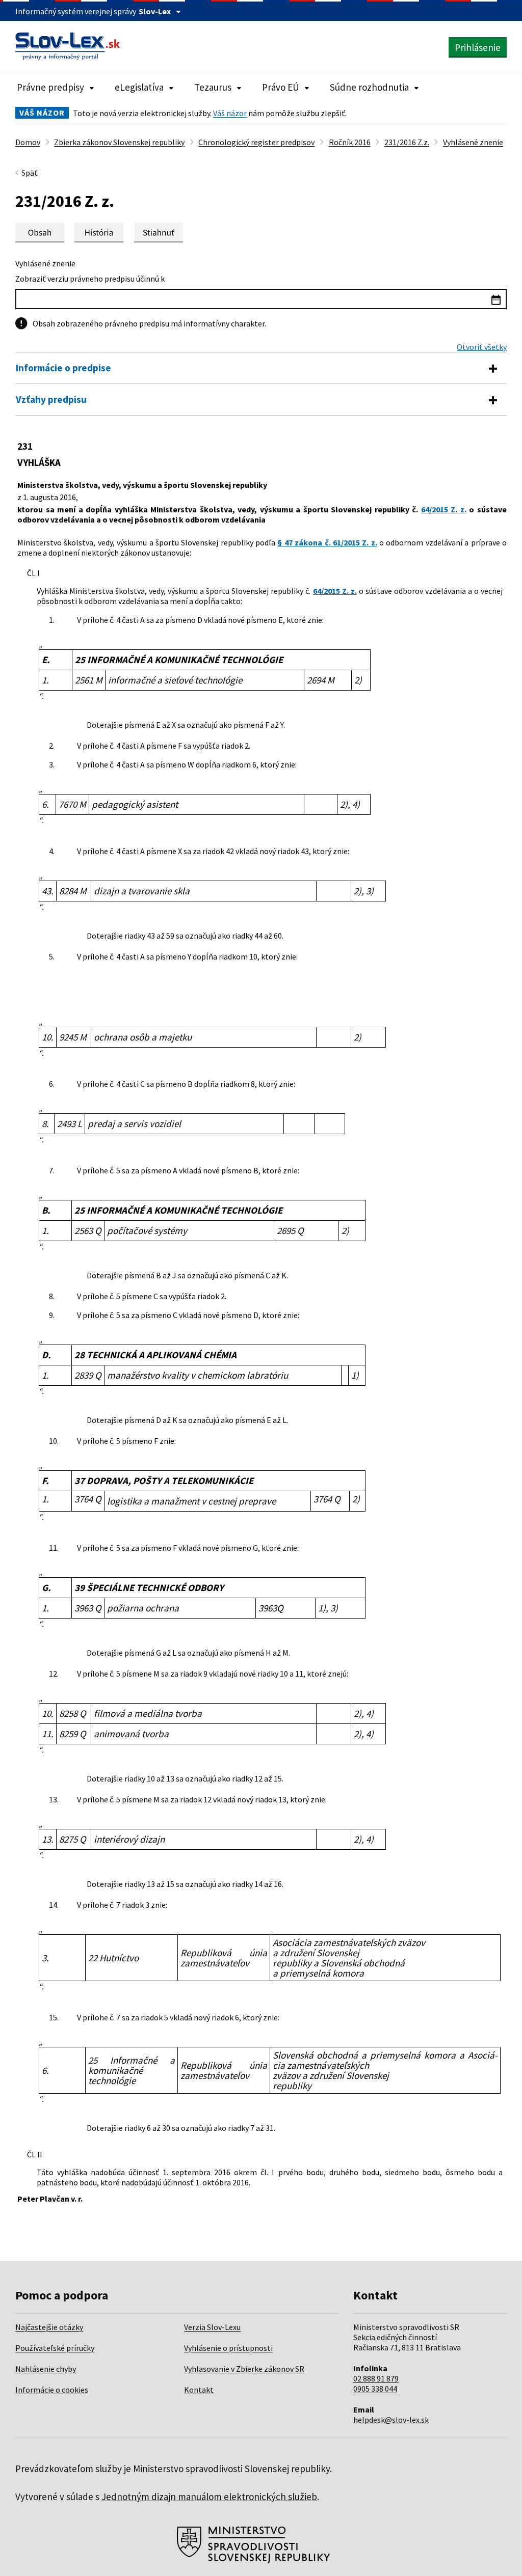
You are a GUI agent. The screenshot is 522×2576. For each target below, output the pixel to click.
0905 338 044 (375, 2389)
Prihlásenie (478, 47)
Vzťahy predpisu (51, 399)
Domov (28, 142)
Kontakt (199, 2390)
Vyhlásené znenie (473, 142)
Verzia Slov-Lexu (212, 2327)
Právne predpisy (50, 87)
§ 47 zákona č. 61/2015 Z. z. (327, 542)
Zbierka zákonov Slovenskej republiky (119, 142)
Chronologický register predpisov (256, 142)
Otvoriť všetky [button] (482, 347)
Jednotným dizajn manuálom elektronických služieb (209, 2497)
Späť (30, 173)
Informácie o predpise (63, 368)
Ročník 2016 (350, 142)
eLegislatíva (139, 87)
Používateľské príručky (55, 2348)
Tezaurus (213, 87)
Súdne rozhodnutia (369, 87)
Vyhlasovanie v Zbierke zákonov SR (244, 2369)
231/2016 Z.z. (407, 142)
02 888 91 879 (376, 2378)
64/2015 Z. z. (444, 509)
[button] (159, 232)
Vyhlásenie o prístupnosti (228, 2348)
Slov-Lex (155, 11)
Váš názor (230, 113)
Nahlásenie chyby (46, 2369)
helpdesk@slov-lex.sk (391, 2420)
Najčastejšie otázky (49, 2327)
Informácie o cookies (52, 2390)
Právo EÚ (281, 87)
